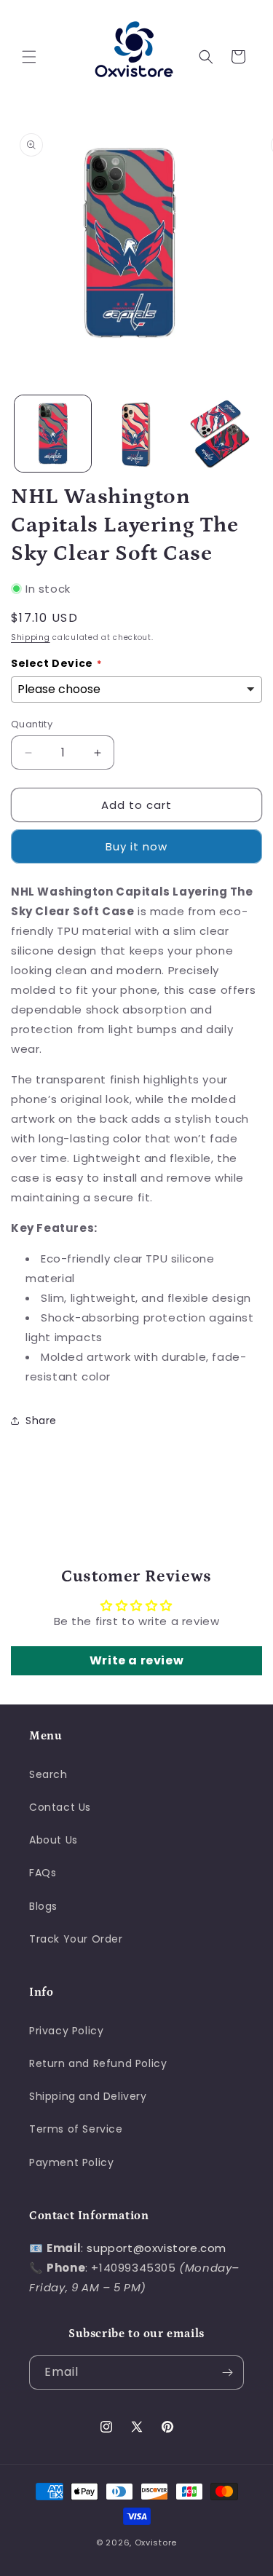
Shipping (31, 637)
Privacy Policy (66, 2031)
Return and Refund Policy (98, 2063)
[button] (29, 57)
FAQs (43, 1873)
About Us (54, 1840)
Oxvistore (156, 2543)
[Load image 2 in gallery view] (136, 434)
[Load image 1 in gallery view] (53, 434)
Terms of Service (76, 2129)
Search (48, 1774)
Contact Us (60, 1807)
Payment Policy (71, 2162)
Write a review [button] (136, 1660)
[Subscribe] (227, 2372)
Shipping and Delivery (88, 2096)
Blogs (43, 1906)
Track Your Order (76, 1939)
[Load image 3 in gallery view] (219, 434)
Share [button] (41, 1421)
